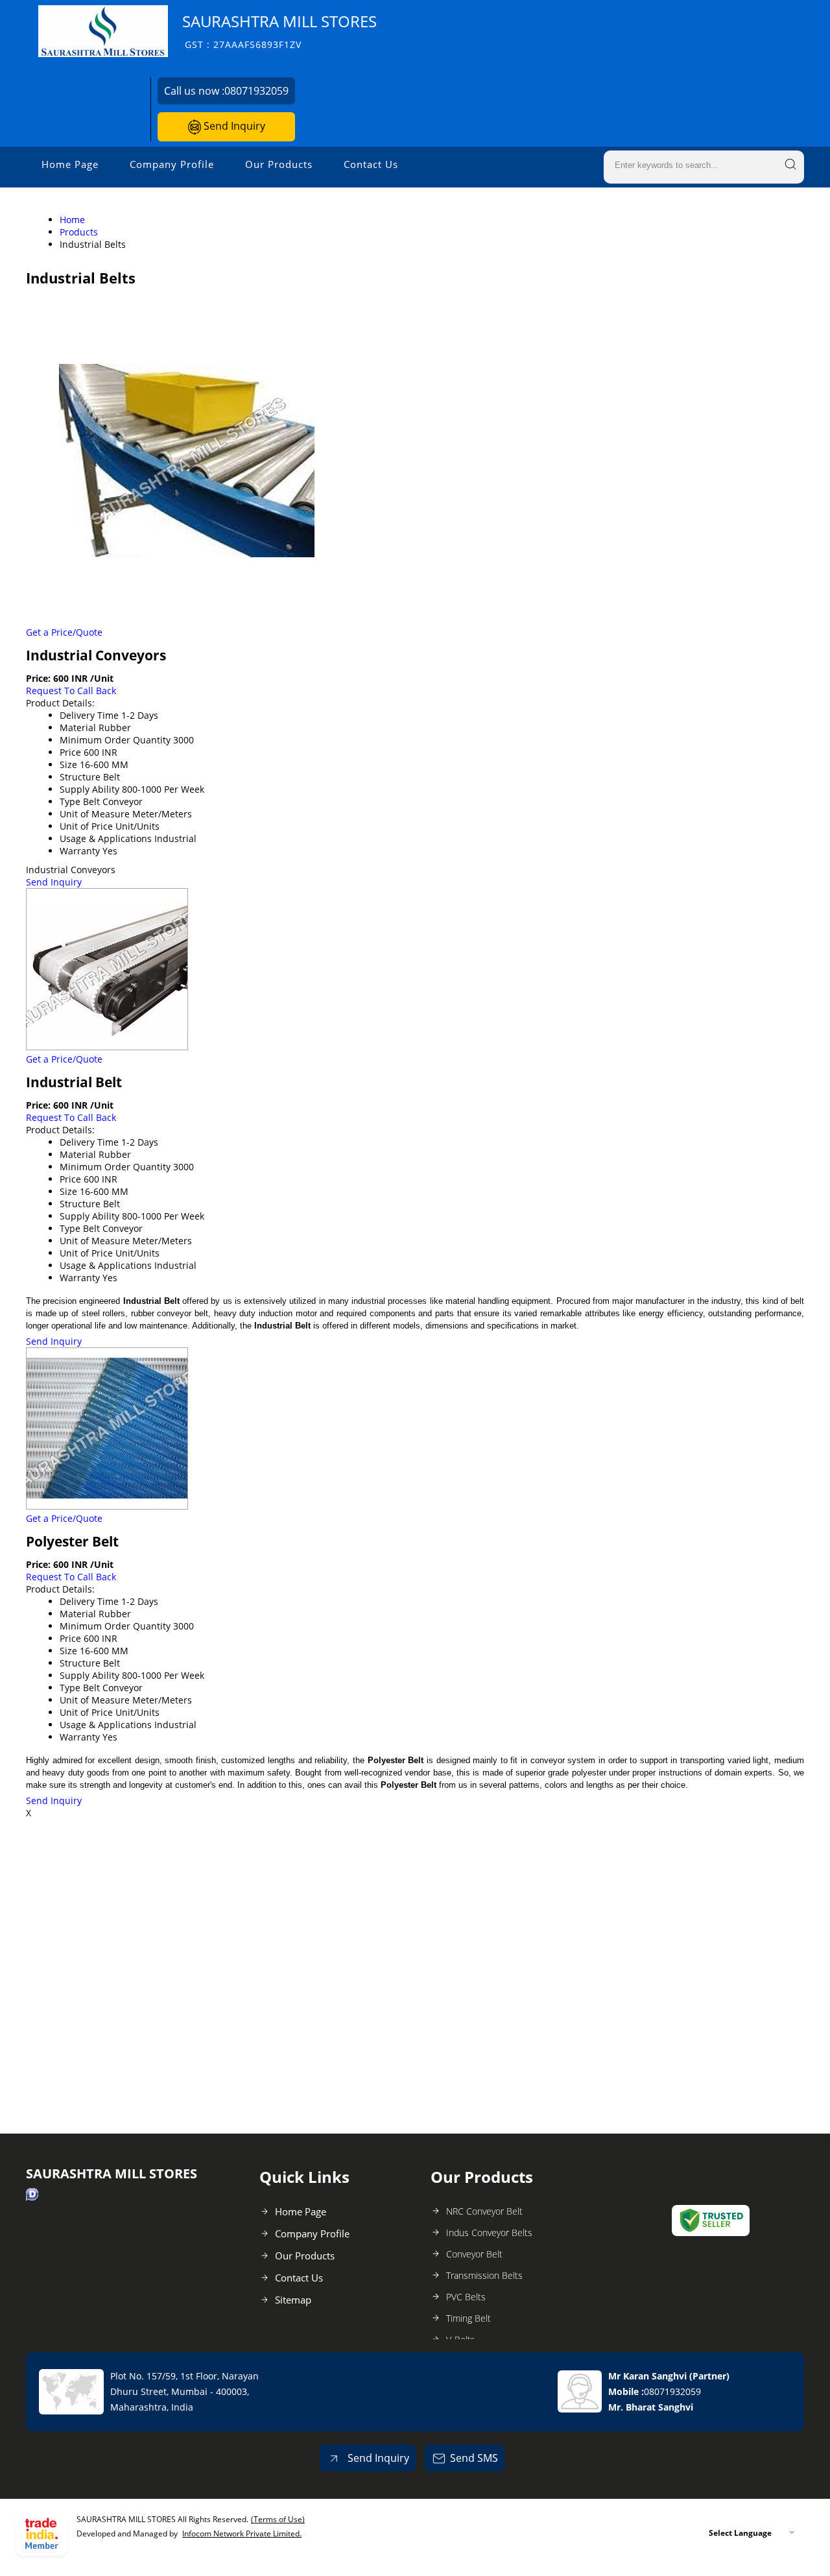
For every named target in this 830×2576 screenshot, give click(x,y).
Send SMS (474, 2458)
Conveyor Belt (474, 2254)
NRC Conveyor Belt (484, 2211)
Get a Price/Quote (64, 632)
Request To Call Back (71, 691)
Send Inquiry (233, 126)
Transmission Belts (484, 2275)
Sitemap (293, 2300)
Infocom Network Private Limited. (242, 2534)
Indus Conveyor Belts (489, 2233)
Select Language (740, 2533)
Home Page (70, 164)
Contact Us (371, 164)
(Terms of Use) (278, 2519)
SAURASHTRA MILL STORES (279, 31)
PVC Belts (466, 2297)
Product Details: (60, 703)
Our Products (279, 164)
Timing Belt (468, 2318)
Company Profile (172, 164)
